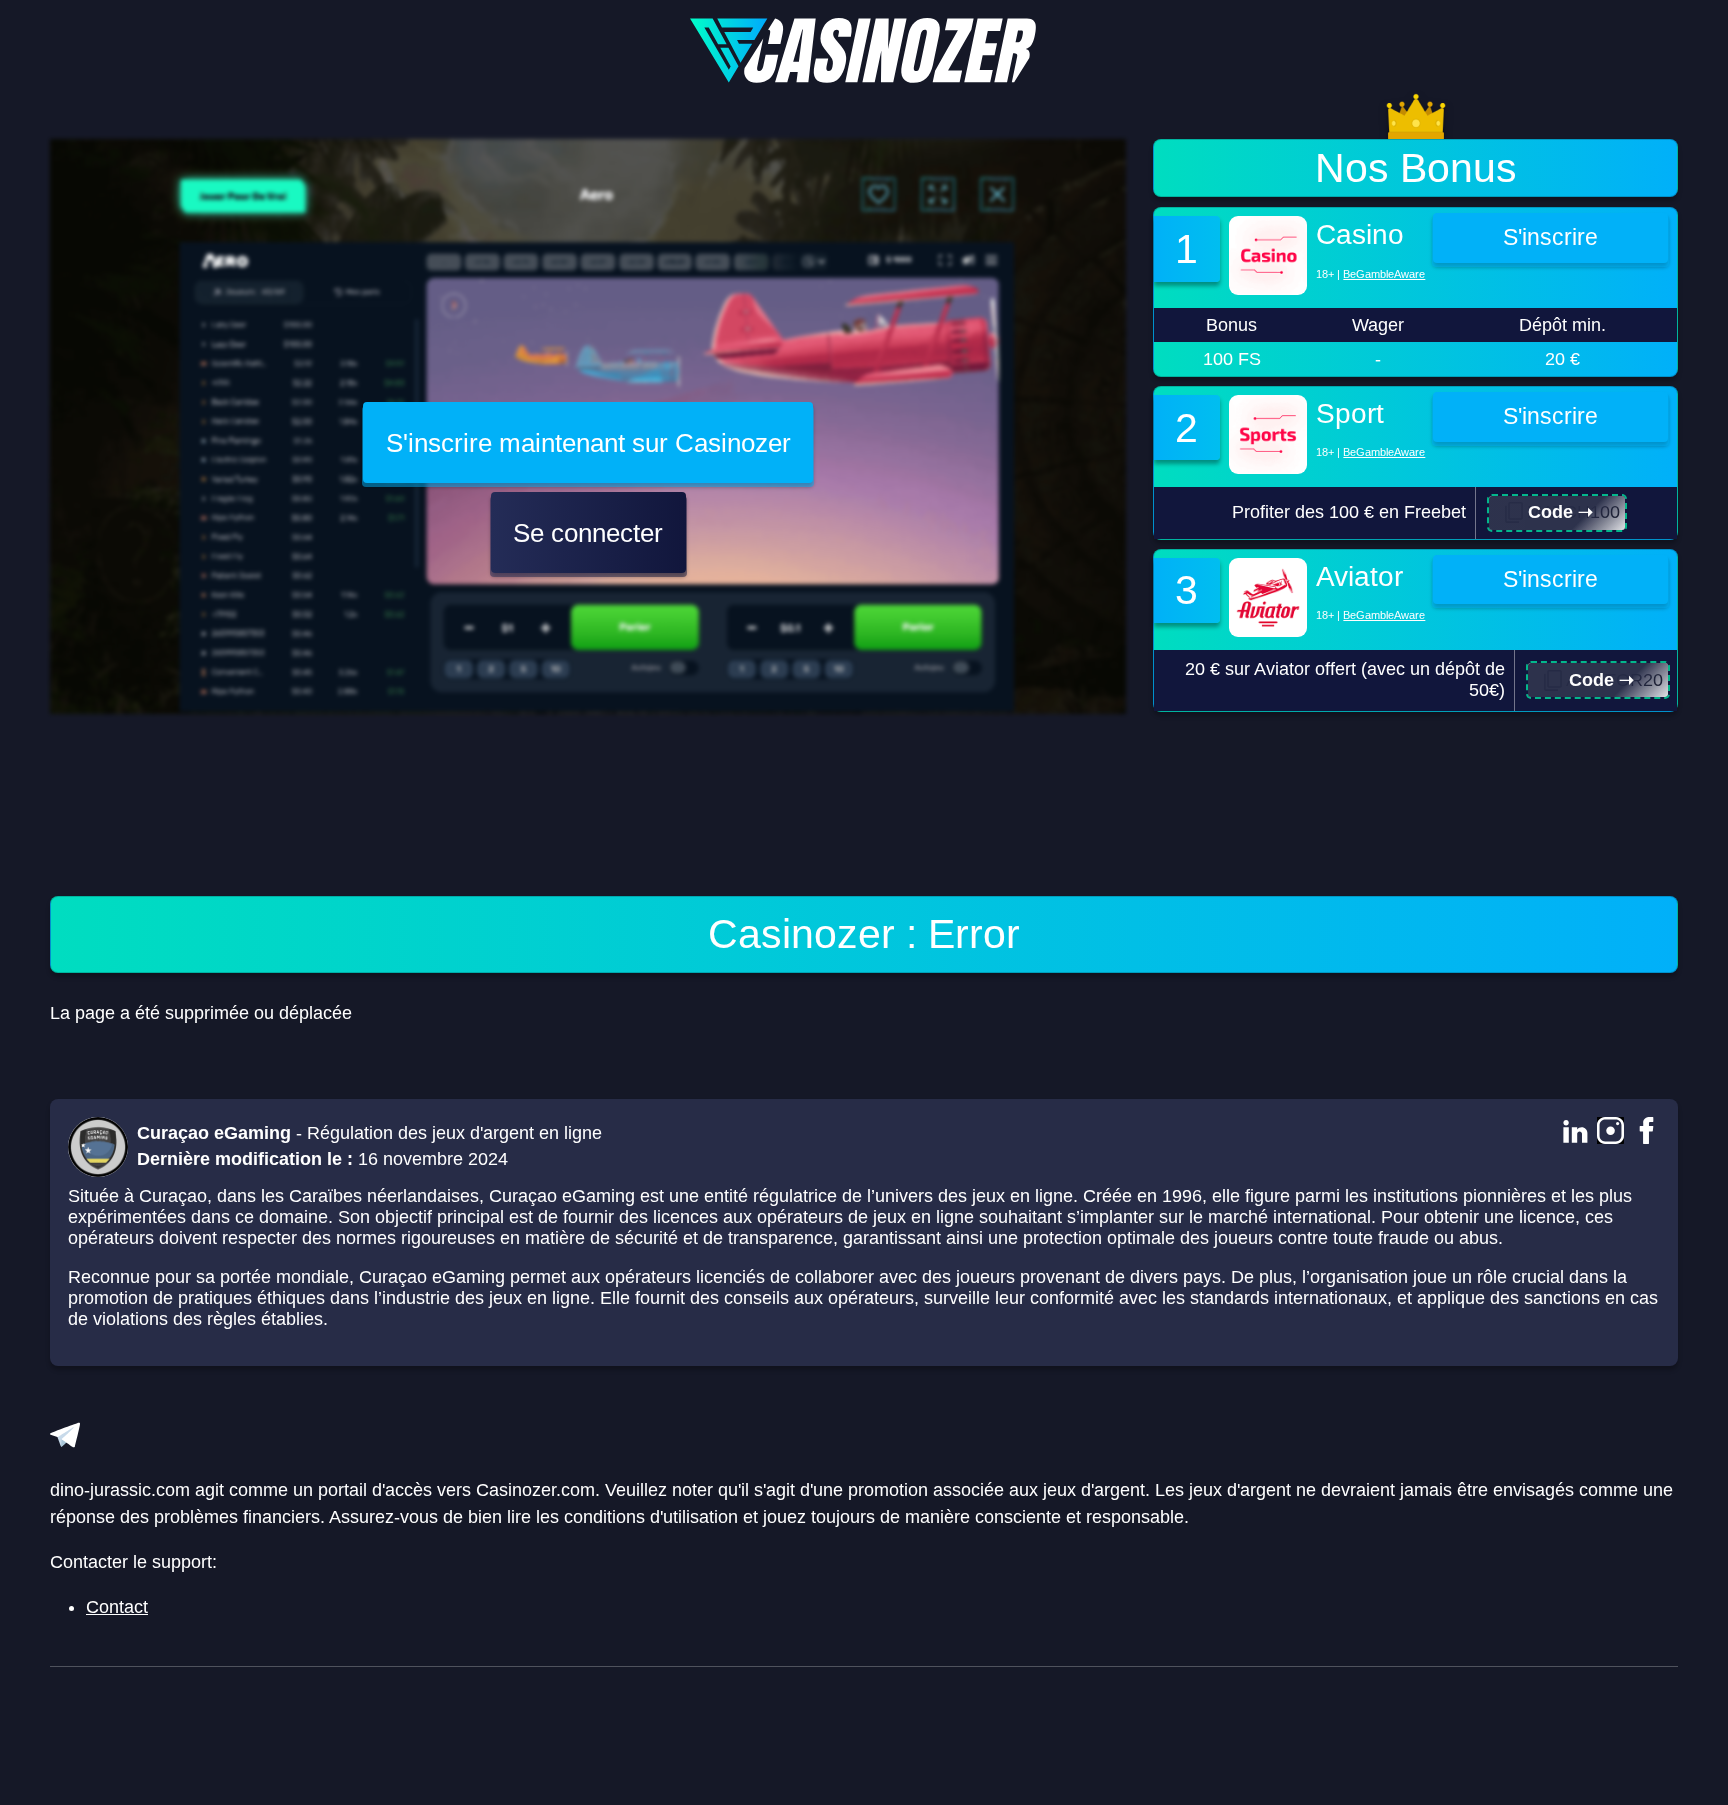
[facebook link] (1646, 1133)
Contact (117, 1607)
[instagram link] (1610, 1133)
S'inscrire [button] (1550, 237)
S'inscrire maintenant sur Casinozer (588, 443)
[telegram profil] (65, 1435)
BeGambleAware (1384, 274)
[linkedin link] (1574, 1133)
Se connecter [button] (588, 533)
